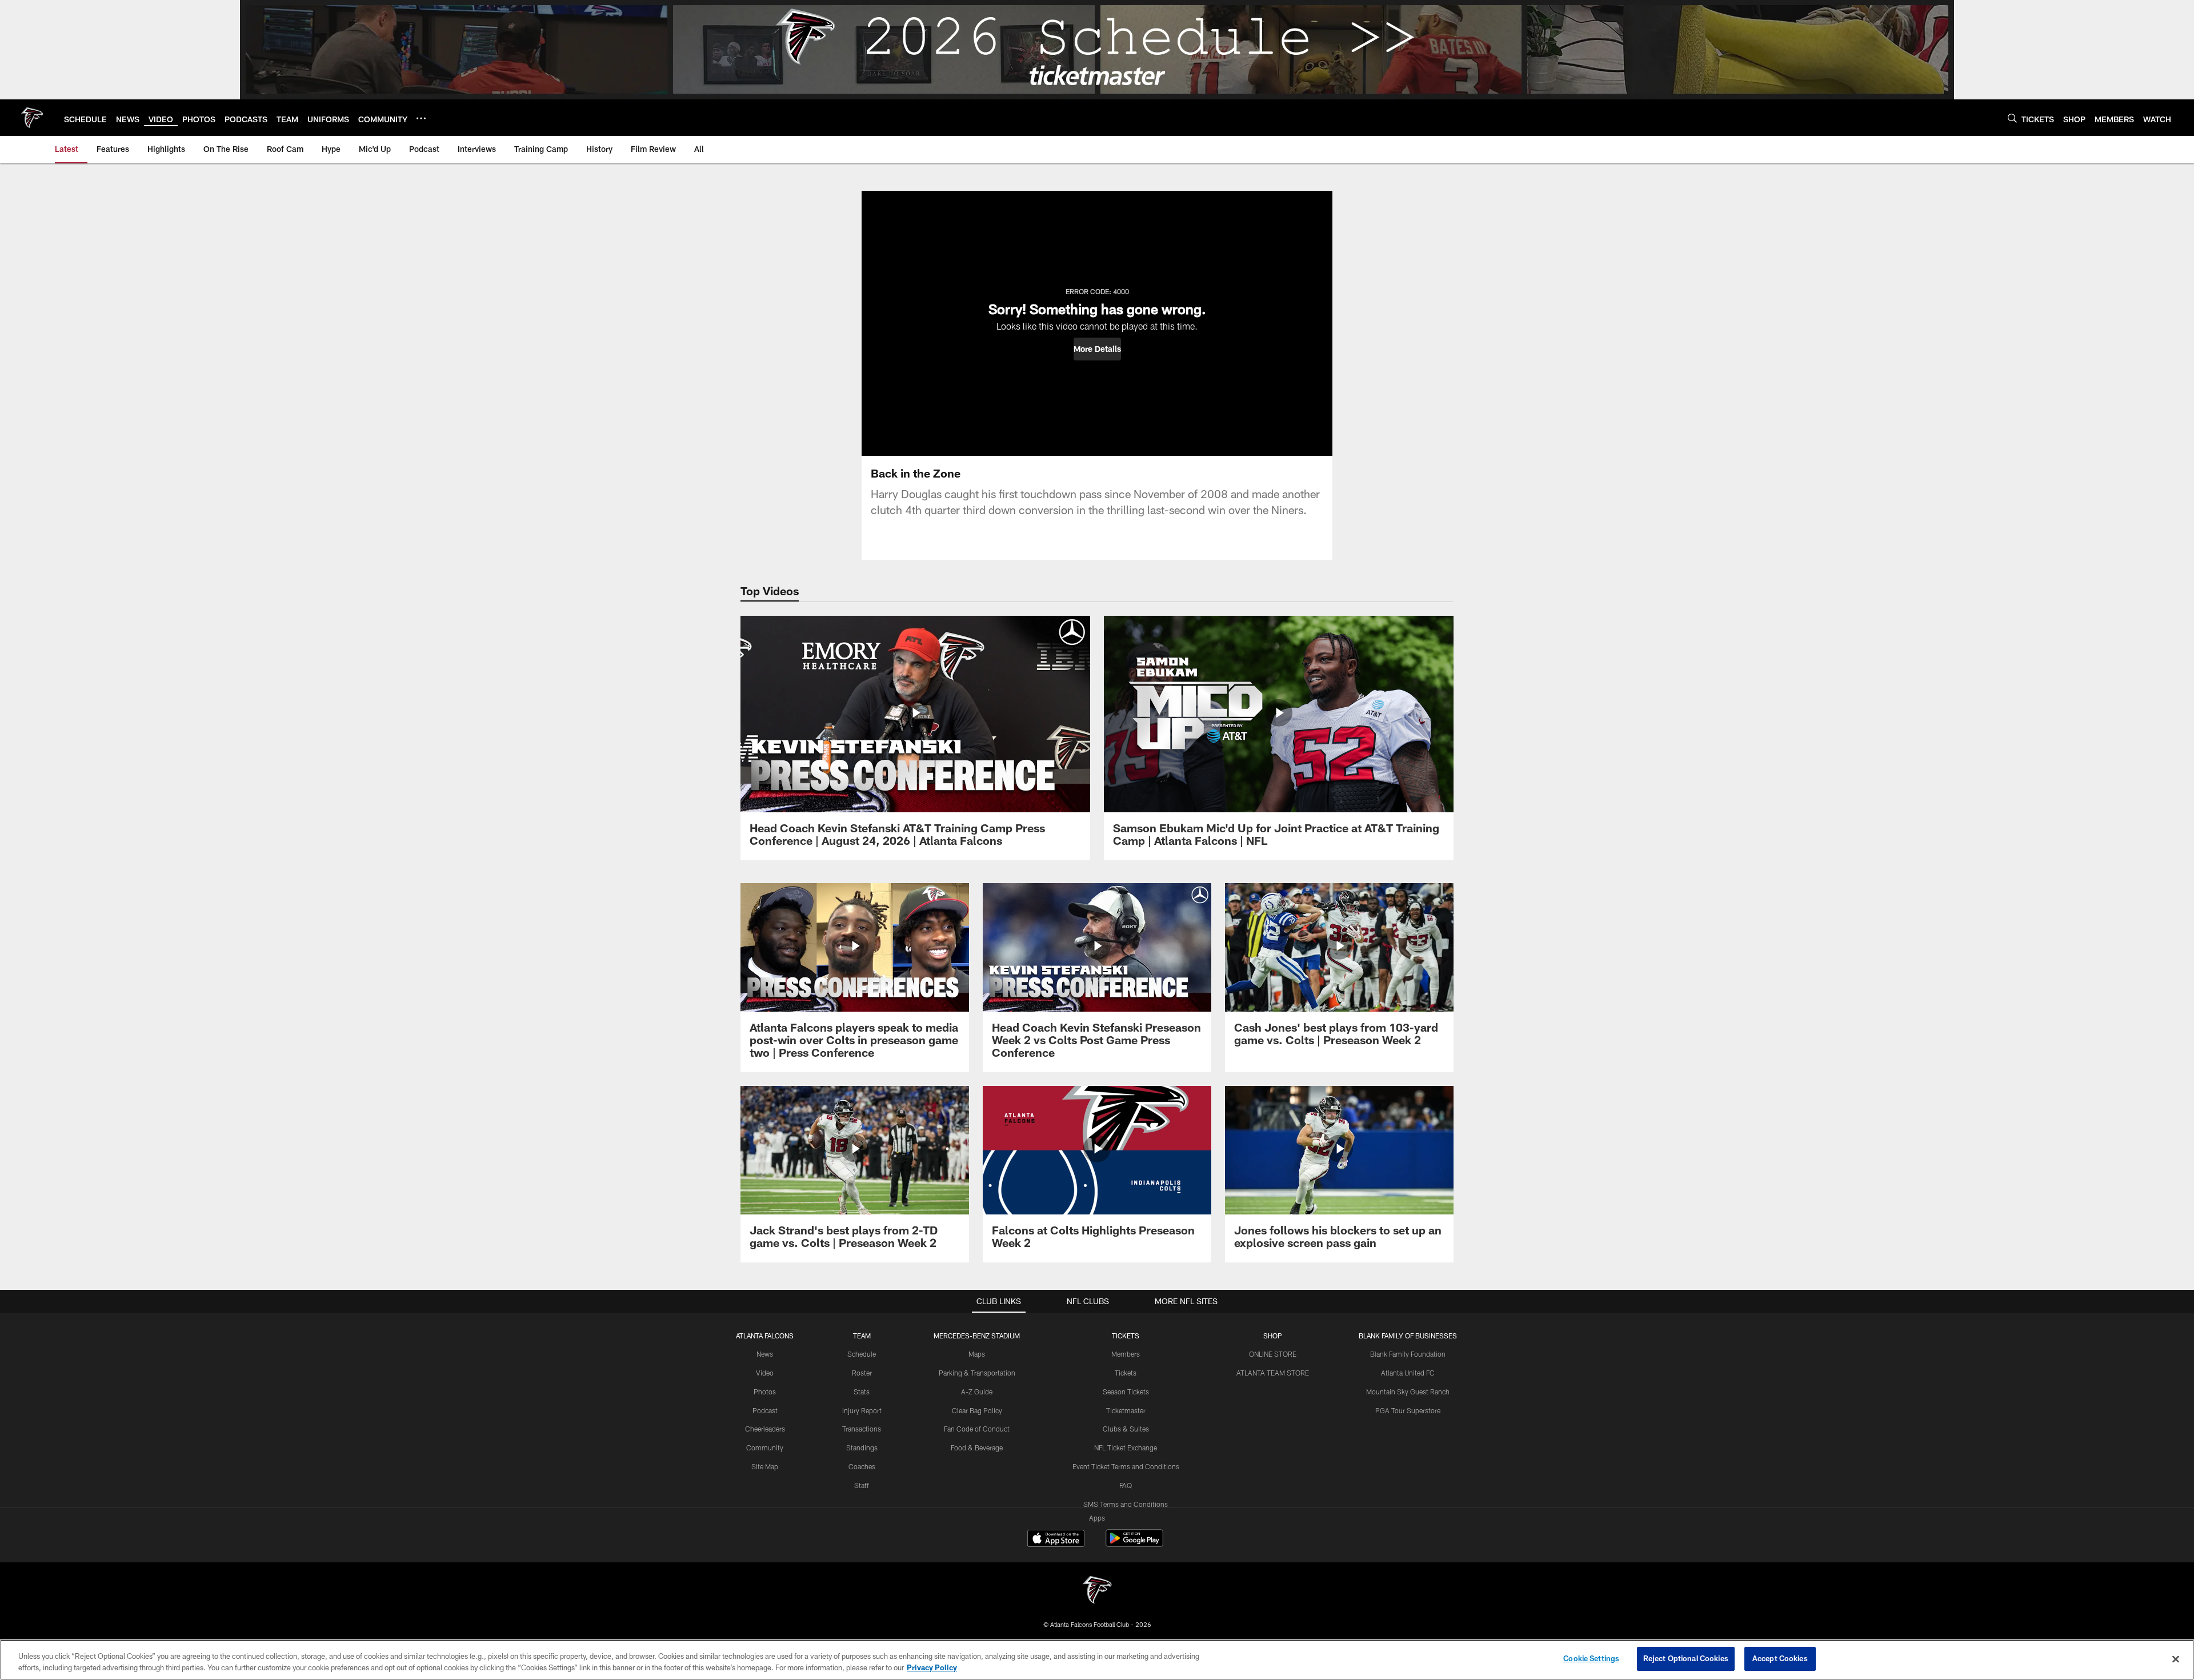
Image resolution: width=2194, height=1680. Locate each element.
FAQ (1126, 1485)
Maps (977, 1354)
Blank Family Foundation (1408, 1354)
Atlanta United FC (1408, 1373)
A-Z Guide (977, 1392)
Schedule (862, 1354)
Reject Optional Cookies (1686, 1658)
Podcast (765, 1410)
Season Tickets (1126, 1392)
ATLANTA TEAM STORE (1273, 1373)
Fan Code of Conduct (977, 1429)
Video (765, 1373)
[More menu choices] (421, 118)
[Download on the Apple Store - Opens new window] (1056, 1539)
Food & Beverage (977, 1448)
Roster (862, 1373)
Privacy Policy (932, 1667)
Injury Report (862, 1410)
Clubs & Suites (1126, 1429)
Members (1126, 1354)
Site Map (765, 1466)
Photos (765, 1392)
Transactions (862, 1429)
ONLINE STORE (1273, 1354)
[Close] (2176, 1659)
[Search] (2012, 118)
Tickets (1126, 1373)
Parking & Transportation (977, 1373)
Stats (862, 1392)
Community (765, 1448)
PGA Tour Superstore (1408, 1410)
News (765, 1354)
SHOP (1273, 1336)
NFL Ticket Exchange (1126, 1448)
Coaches (862, 1466)
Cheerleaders (765, 1429)
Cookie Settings (1591, 1658)
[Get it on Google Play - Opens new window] (1134, 1544)
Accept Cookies (1780, 1658)
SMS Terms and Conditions (1126, 1504)
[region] (1097, 1660)
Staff (862, 1485)
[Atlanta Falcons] (1097, 1591)
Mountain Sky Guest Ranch (1408, 1392)
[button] (1097, 349)
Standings (862, 1448)
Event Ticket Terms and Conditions (1126, 1466)
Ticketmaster (1126, 1410)
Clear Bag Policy (977, 1410)
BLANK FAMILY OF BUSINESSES (1408, 1336)
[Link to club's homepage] (32, 118)
